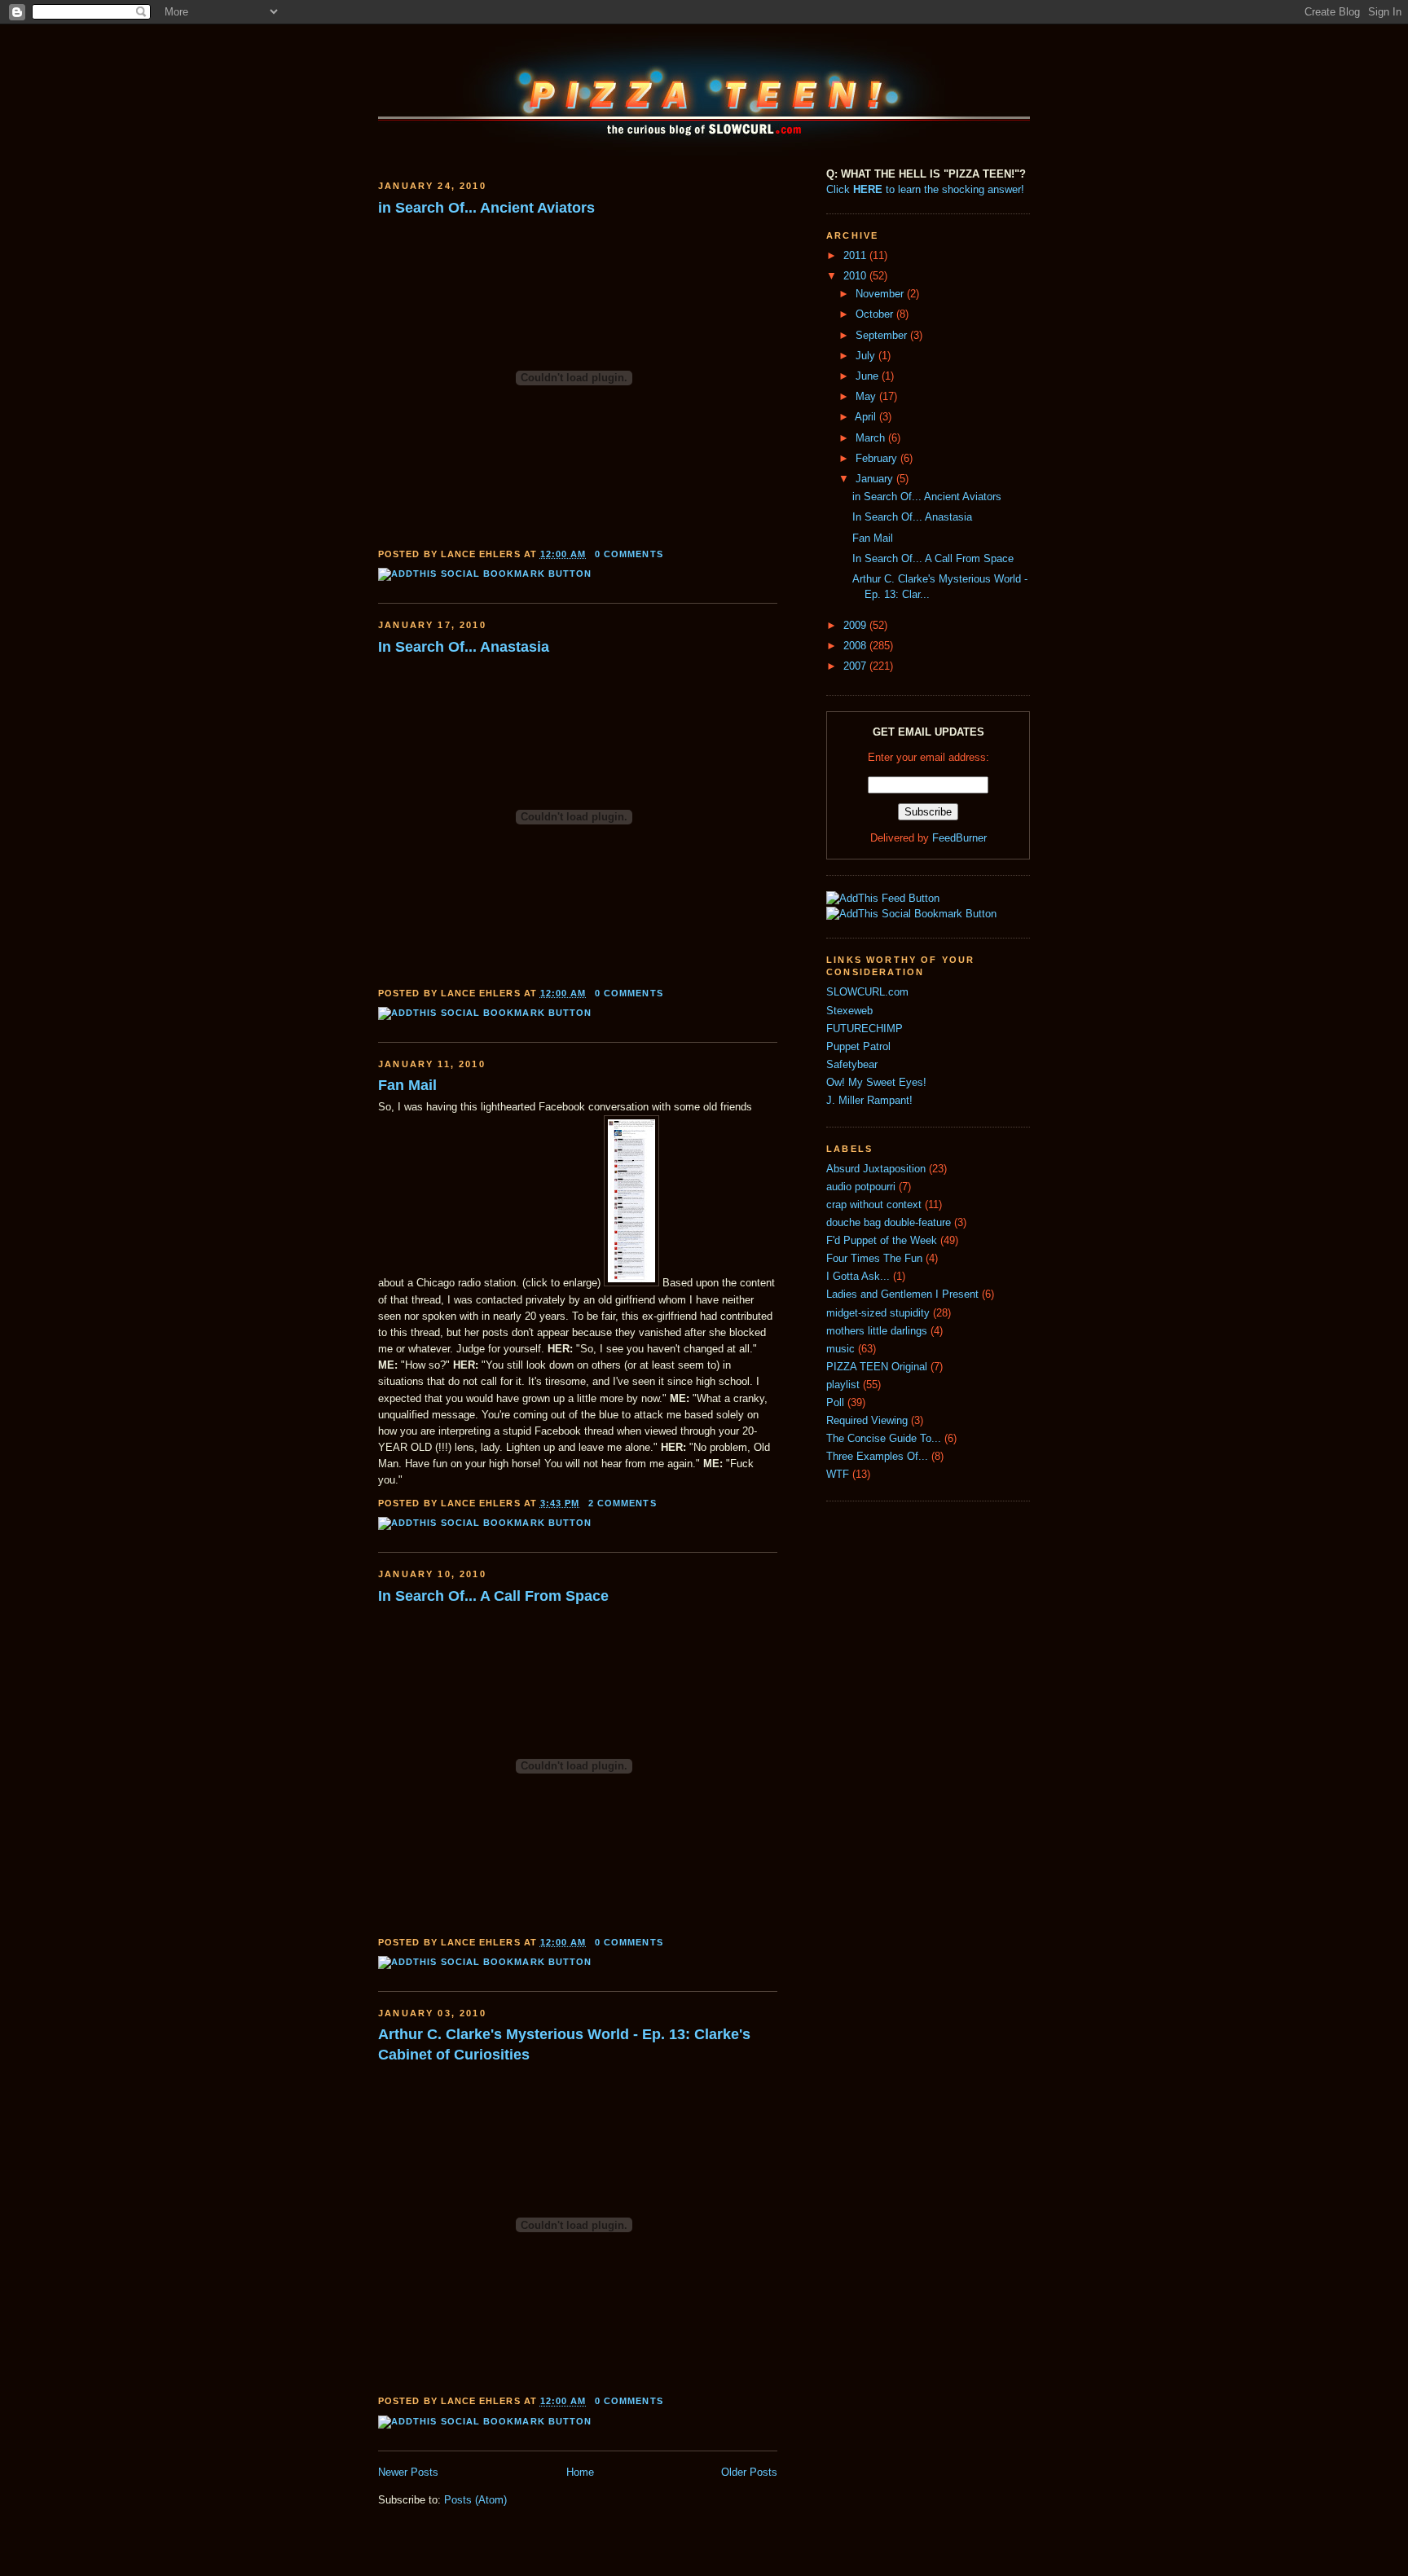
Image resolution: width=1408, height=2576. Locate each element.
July (867, 356)
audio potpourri (861, 1187)
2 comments (623, 1503)
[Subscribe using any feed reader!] (883, 899)
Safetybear (852, 1065)
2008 (856, 646)
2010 (856, 276)
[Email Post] (668, 554)
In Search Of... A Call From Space (493, 1596)
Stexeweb (849, 1011)
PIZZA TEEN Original (877, 1367)
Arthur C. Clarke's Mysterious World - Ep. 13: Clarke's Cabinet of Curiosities (564, 2044)
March (872, 438)
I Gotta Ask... (858, 1277)
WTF (838, 1475)
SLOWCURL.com (867, 992)
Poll (835, 1403)
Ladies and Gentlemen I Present (902, 1295)
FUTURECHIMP (865, 1029)
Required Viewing (867, 1421)
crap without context (874, 1205)
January (876, 479)
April (867, 417)
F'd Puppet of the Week (882, 1241)
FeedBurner (959, 838)
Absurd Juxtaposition (876, 1169)
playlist (843, 1385)
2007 (856, 666)
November (881, 294)
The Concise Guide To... (884, 1439)
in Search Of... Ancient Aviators (486, 208)
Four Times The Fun (874, 1259)
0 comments (629, 554)
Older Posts (749, 2473)
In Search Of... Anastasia (464, 647)
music (840, 1349)
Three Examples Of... (877, 1457)
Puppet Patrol (858, 1047)
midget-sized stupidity (878, 1313)
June (869, 376)
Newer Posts (408, 2473)
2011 (856, 256)
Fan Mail (407, 1085)
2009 (856, 626)
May (867, 397)
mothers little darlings (877, 1331)
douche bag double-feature (889, 1223)
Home (580, 2473)
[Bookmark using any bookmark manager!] (485, 574)
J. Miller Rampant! (869, 1101)
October (876, 314)
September (883, 336)
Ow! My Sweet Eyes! (876, 1083)
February (878, 459)
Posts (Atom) (475, 2500)
